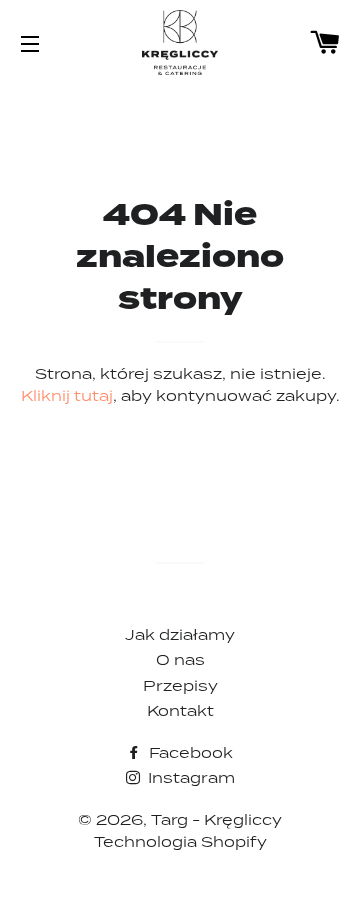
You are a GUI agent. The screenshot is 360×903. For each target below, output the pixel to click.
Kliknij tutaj (67, 395)
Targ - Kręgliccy (216, 819)
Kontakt (180, 710)
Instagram (189, 777)
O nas (180, 659)
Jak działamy (180, 634)
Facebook (189, 752)
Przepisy (180, 685)
